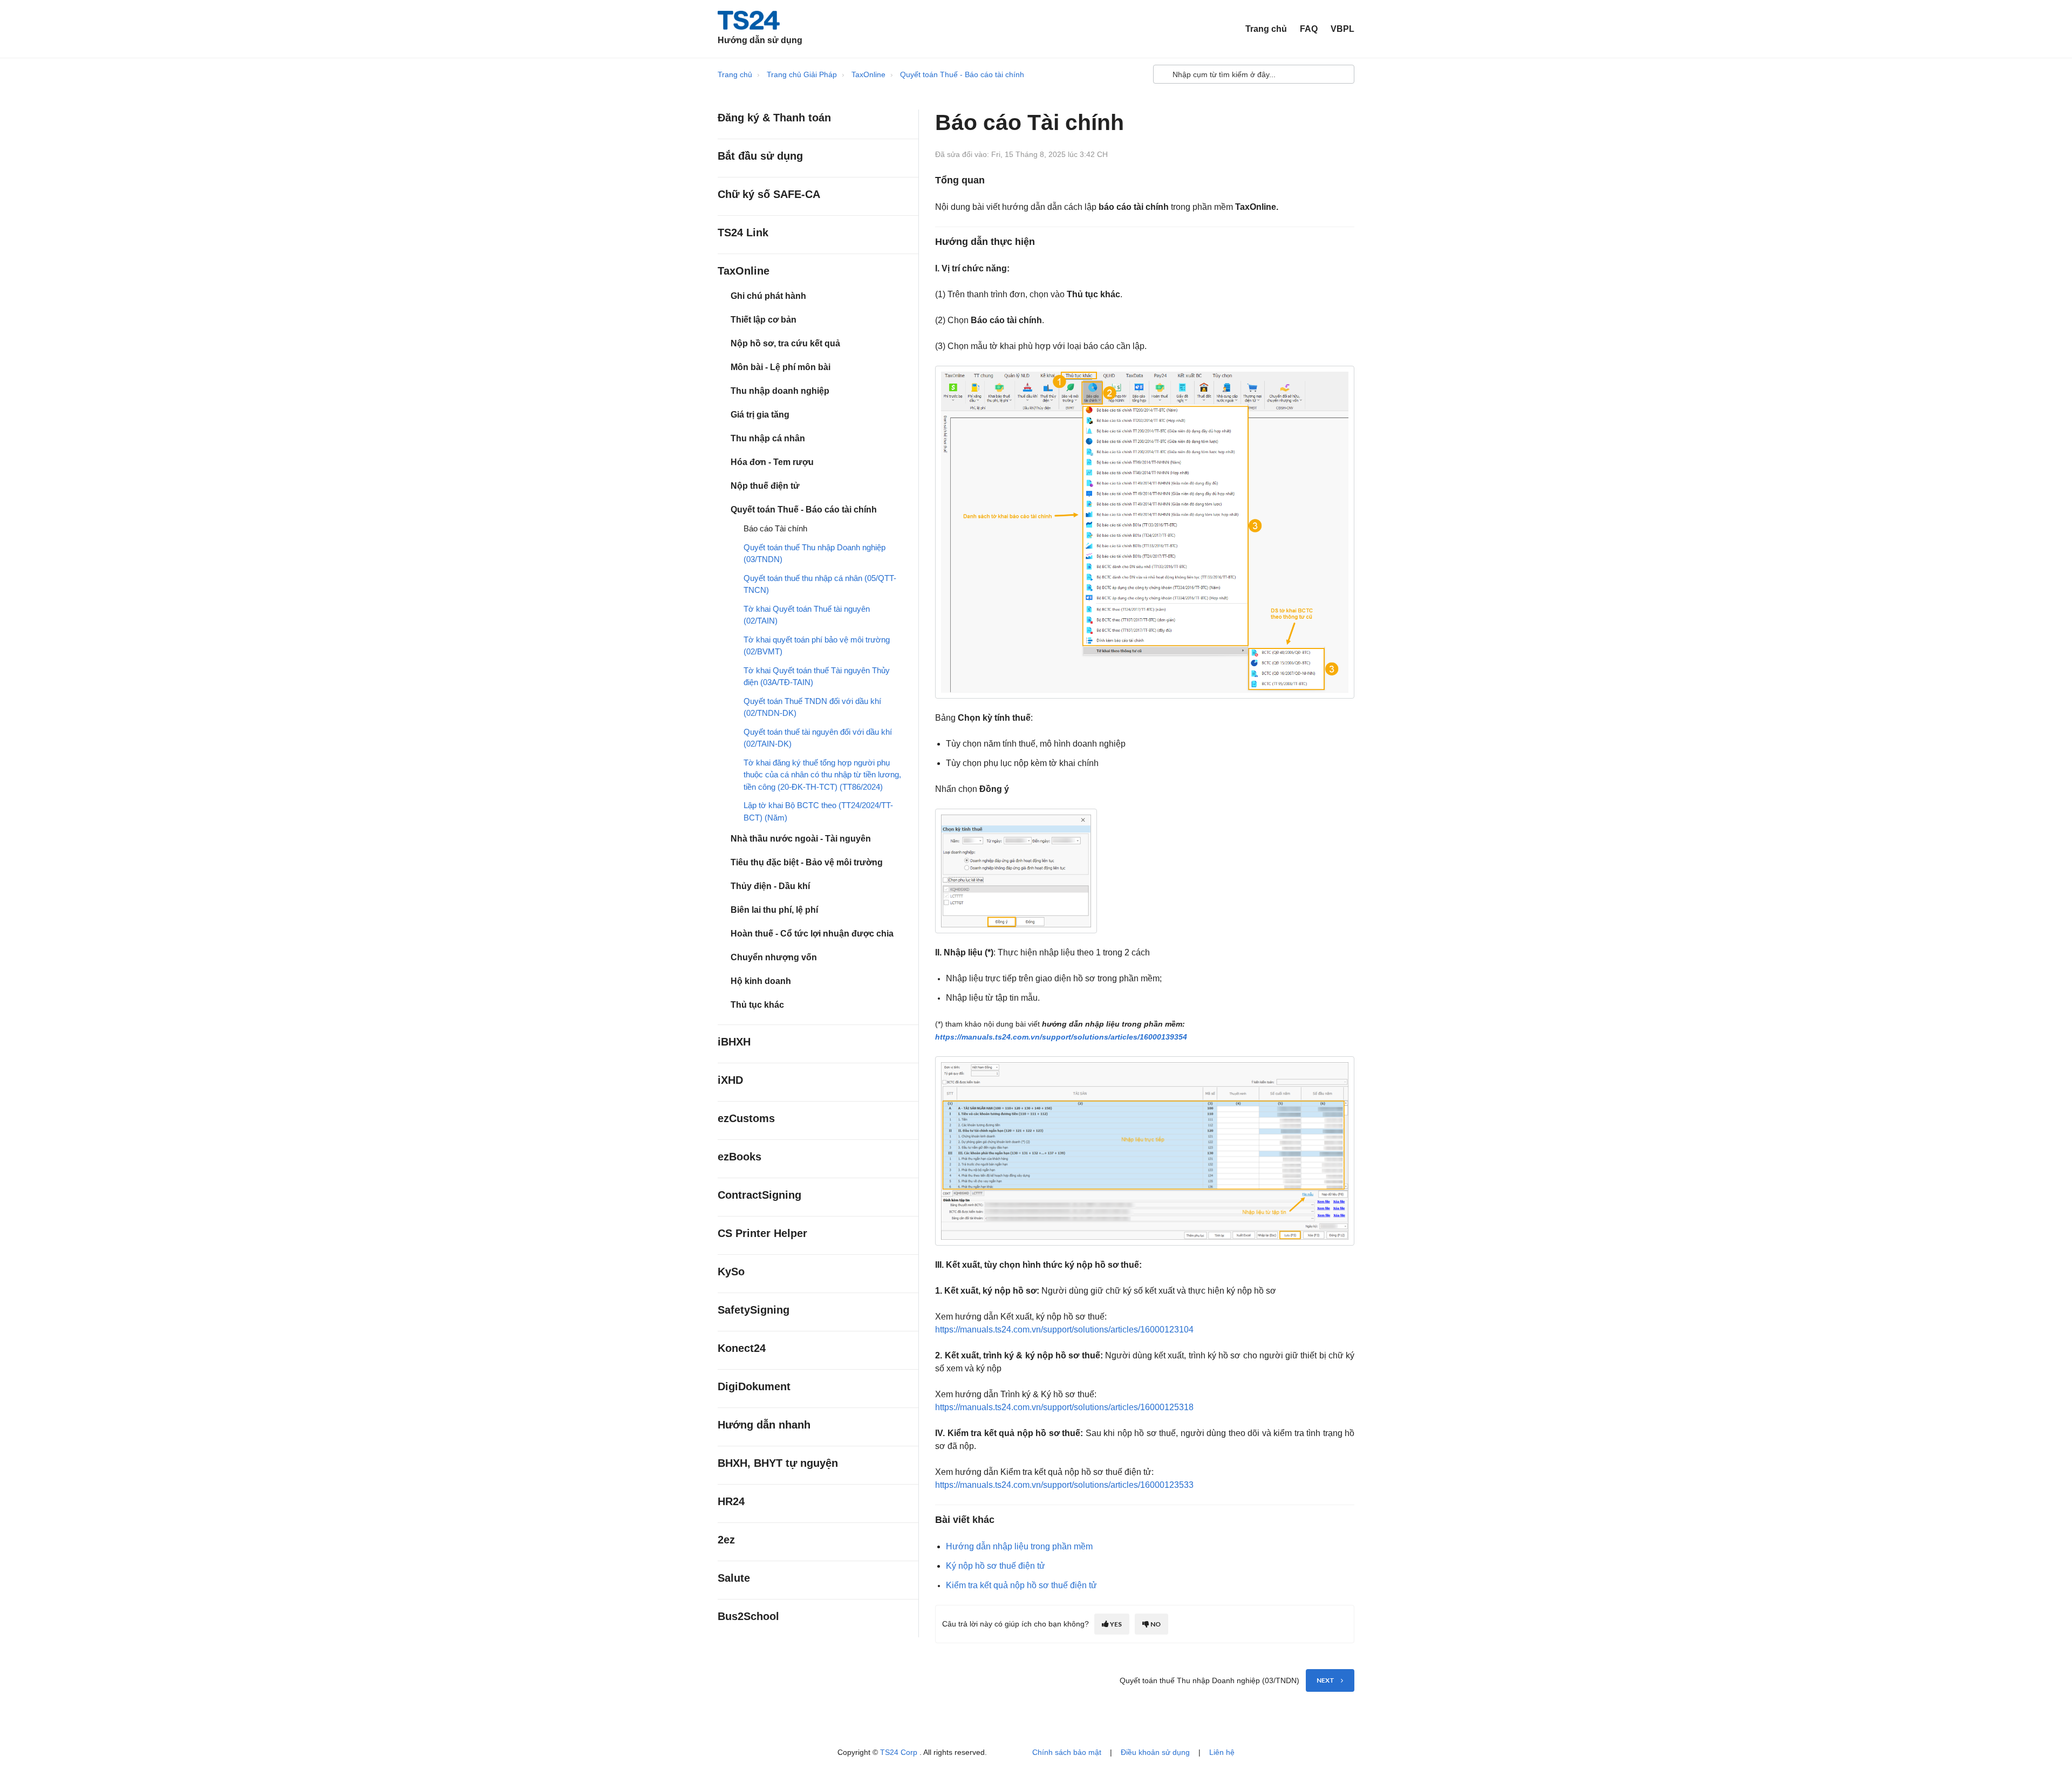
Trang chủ (1266, 29)
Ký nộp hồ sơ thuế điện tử (996, 1566)
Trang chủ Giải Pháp (802, 74)
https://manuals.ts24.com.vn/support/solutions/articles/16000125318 (1064, 1407)
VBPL (1342, 29)
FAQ (1309, 29)
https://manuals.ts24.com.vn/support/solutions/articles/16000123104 (1064, 1330)
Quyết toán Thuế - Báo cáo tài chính (962, 74)
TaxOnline (868, 74)
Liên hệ (1222, 1752)
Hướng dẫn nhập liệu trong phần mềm (1019, 1546)
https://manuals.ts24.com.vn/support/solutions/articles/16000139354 (1061, 1037)
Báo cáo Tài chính (775, 528)
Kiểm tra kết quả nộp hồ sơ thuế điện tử (1021, 1585)
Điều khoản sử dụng (1155, 1752)
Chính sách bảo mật (1067, 1752)
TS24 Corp (900, 1752)
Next (1325, 1680)
